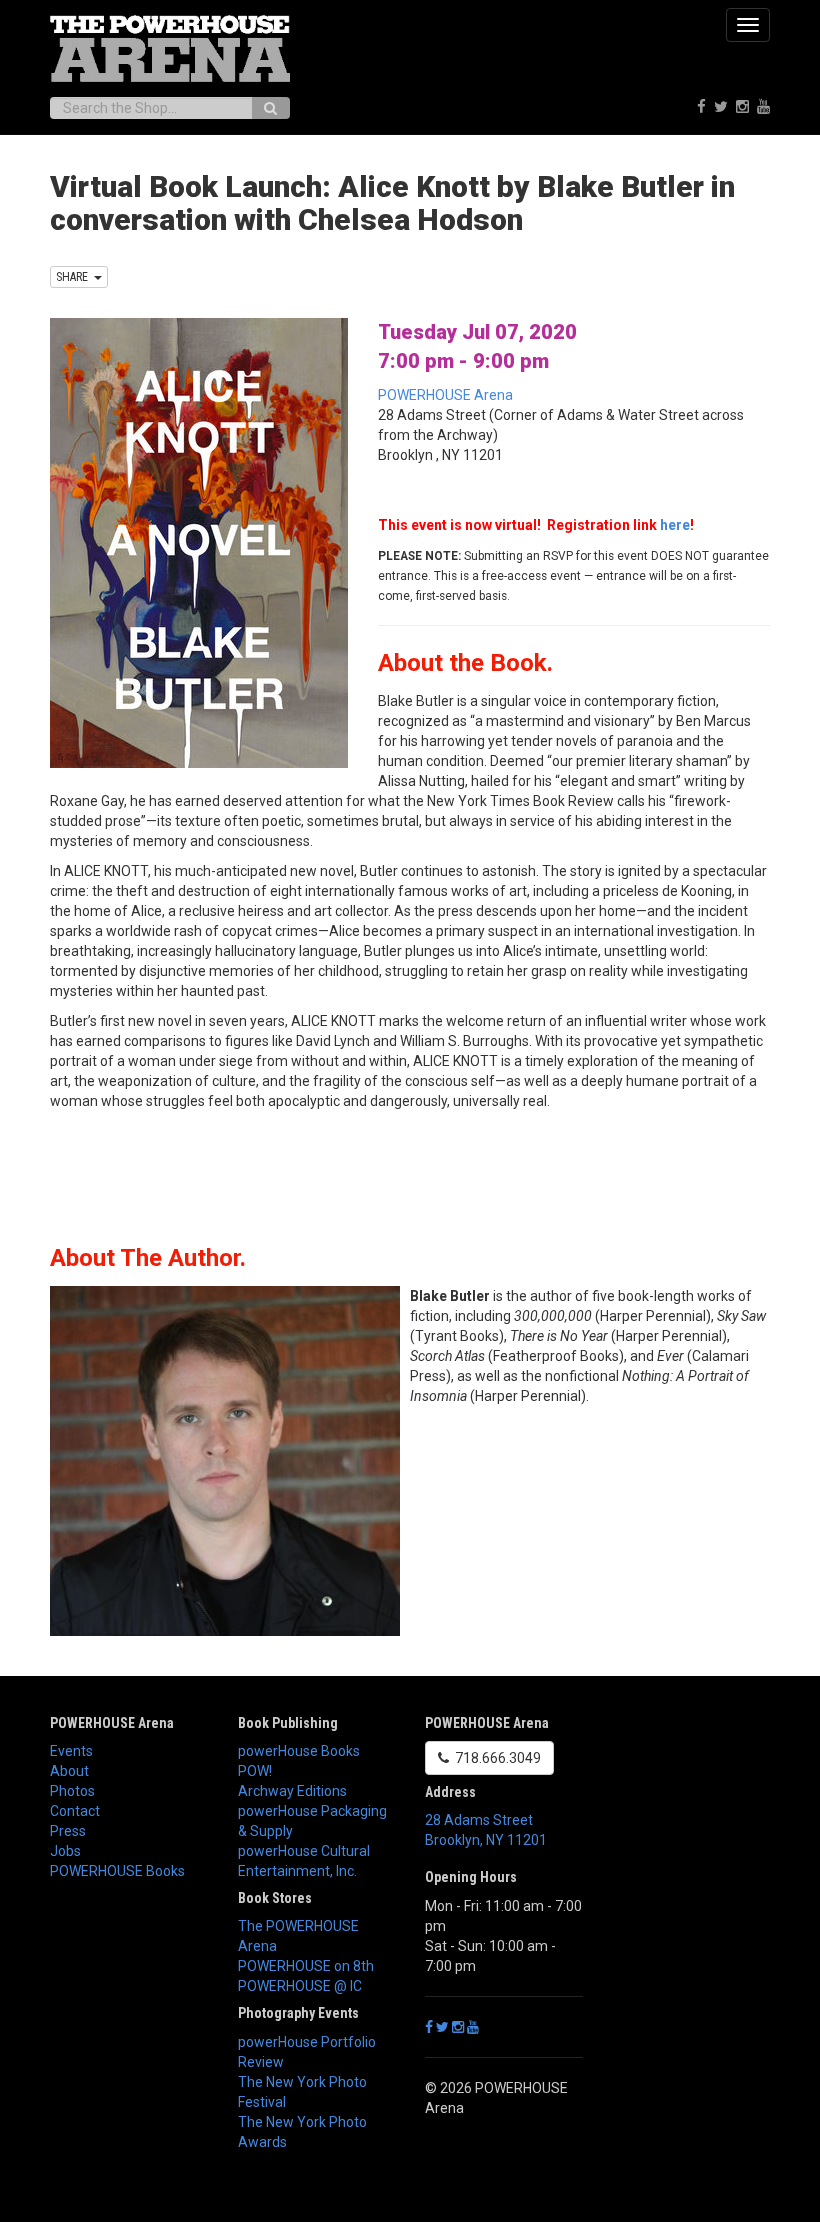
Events (71, 1751)
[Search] (270, 108)
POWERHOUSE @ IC (300, 1986)
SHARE (75, 277)
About (69, 1771)
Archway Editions (292, 1791)
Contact (75, 1811)
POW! (255, 1771)
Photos (72, 1791)
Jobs (65, 1851)
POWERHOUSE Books (117, 1871)
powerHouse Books (299, 1751)
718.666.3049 (495, 1758)
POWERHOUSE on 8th (306, 1966)
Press (68, 1831)
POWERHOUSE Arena (445, 395)
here (675, 525)
